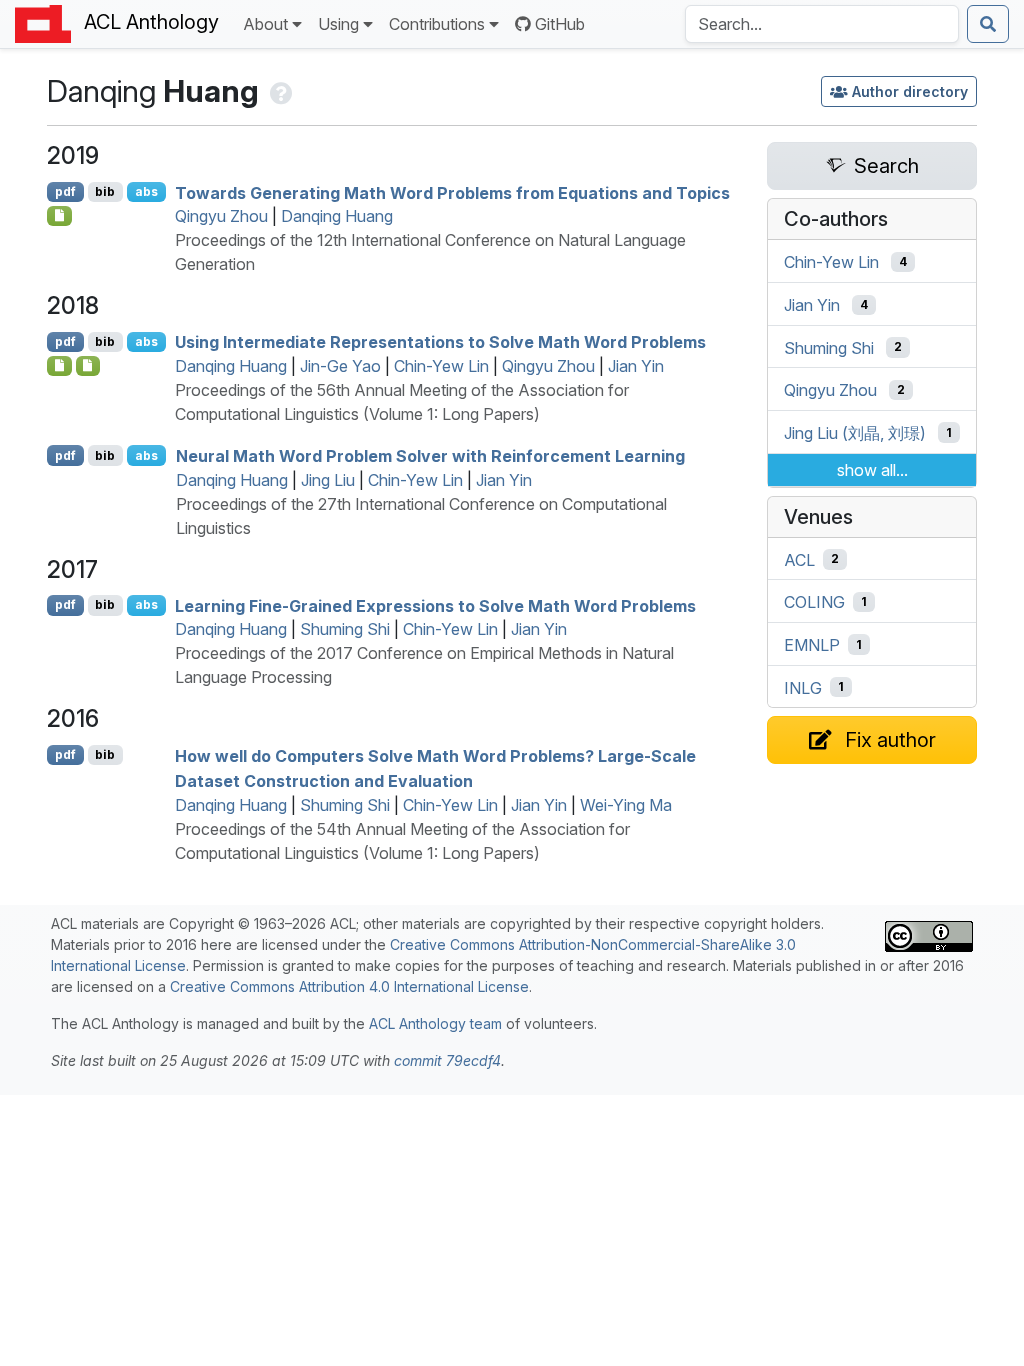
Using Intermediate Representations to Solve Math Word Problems (440, 342)
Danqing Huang (337, 216)
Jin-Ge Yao (340, 366)
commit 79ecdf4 (447, 1060)
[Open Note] (59, 366)
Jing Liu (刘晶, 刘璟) (855, 433)
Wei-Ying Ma (626, 805)
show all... (872, 470)
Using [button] (338, 24)
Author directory (910, 91)
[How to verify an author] (279, 91)
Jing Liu (328, 480)
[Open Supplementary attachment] (59, 216)
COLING (814, 602)
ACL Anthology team (435, 1023)
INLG (803, 687)
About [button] (265, 24)
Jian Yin (636, 366)
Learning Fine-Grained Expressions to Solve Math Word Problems (435, 605)
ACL (799, 559)
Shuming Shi (345, 629)
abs (146, 191)
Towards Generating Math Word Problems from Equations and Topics (452, 192)
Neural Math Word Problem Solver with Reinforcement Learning (430, 456)
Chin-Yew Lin (441, 366)
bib (105, 191)
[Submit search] (988, 24)
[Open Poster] (88, 366)
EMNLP (812, 645)
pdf (65, 191)
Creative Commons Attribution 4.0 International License (349, 986)
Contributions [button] (437, 24)
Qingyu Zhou (221, 216)
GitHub (560, 24)
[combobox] (822, 24)
